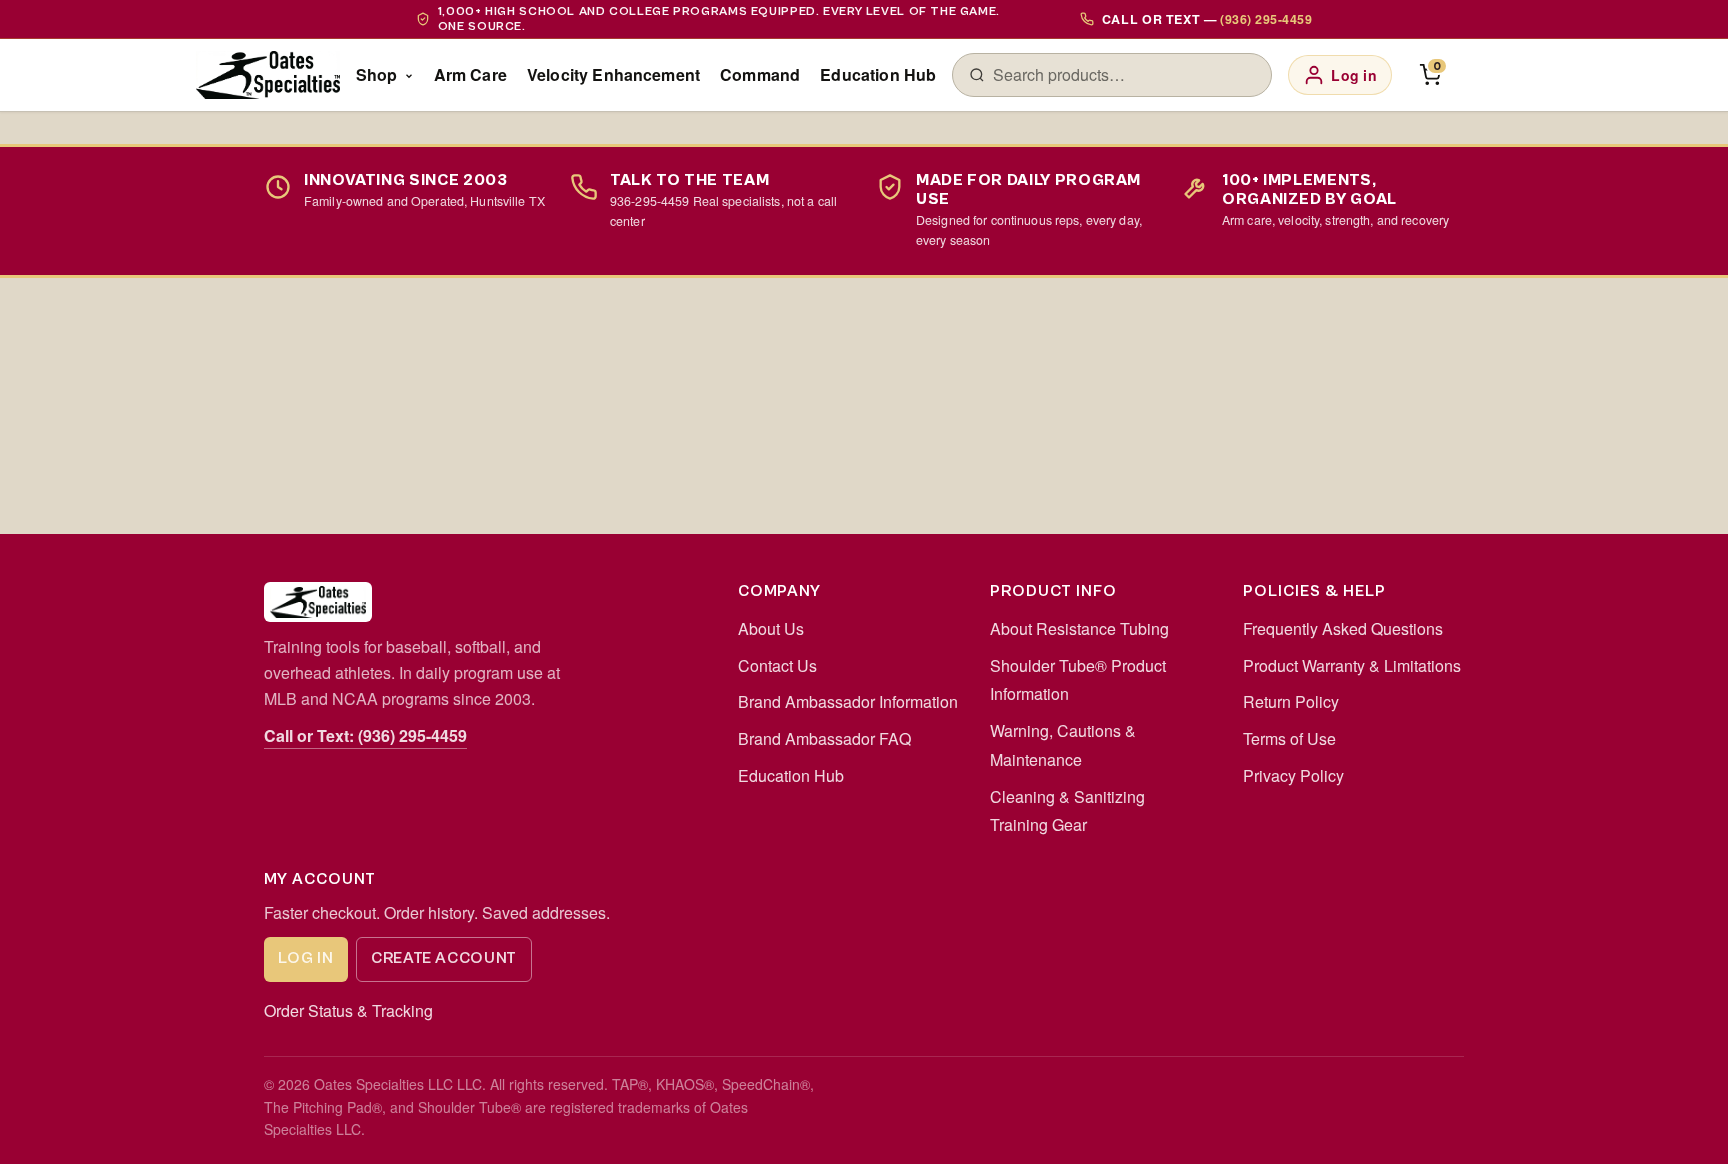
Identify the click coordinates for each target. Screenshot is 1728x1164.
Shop (377, 74)
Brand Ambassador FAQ (824, 738)
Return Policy (1291, 701)
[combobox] (1124, 75)
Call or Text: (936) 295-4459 (365, 735)
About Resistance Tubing (1079, 628)
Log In (305, 958)
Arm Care (470, 74)
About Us (771, 628)
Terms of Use (1289, 738)
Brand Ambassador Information (848, 701)
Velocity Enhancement (613, 74)
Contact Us (777, 665)
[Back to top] (1680, 1128)
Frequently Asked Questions (1343, 628)
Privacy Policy (1293, 775)
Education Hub (878, 74)
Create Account (444, 958)
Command (760, 74)
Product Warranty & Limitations (1352, 665)
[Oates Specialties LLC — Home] (268, 75)
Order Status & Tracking (348, 1010)
